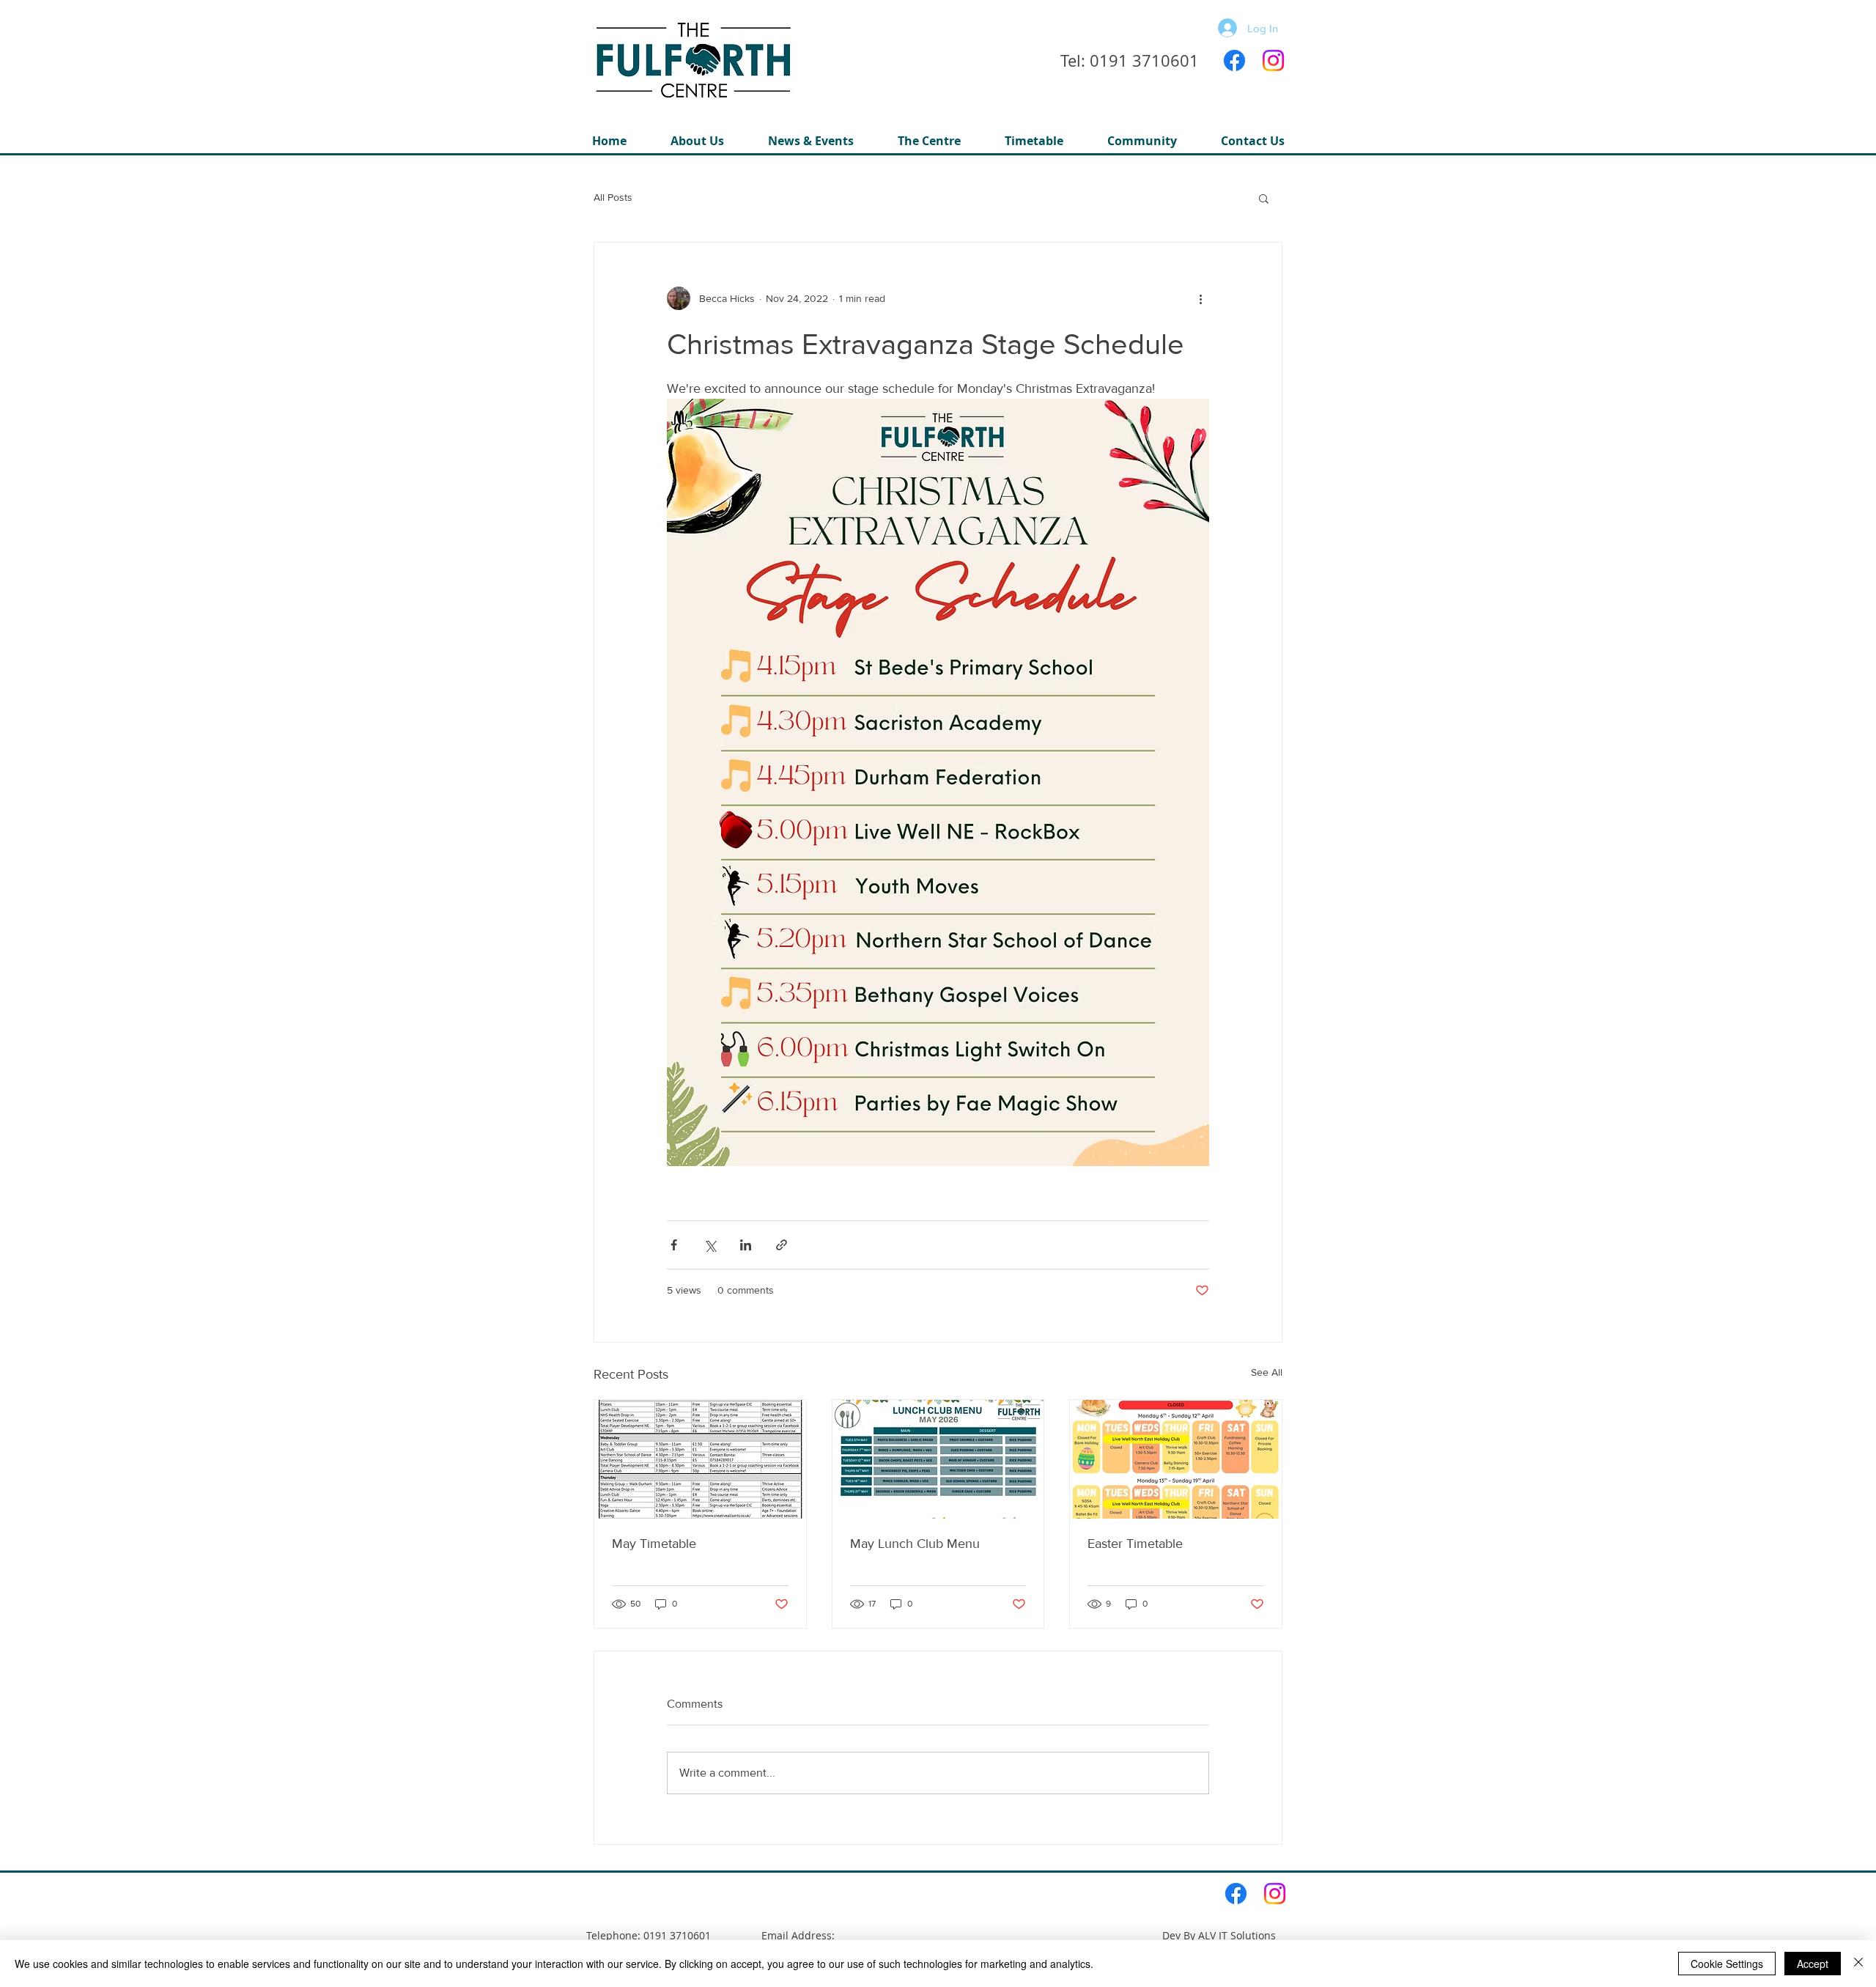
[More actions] (1200, 298)
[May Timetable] (700, 1459)
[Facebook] (1234, 60)
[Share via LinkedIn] (746, 1245)
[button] (929, 141)
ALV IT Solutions (1237, 1935)
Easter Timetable (1135, 1544)
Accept (1813, 1964)
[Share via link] (782, 1245)
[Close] (1858, 1964)
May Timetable (654, 1544)
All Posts (613, 197)
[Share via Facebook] (674, 1245)
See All (1267, 1372)
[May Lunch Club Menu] (938, 1459)
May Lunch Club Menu (915, 1544)
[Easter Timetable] (1176, 1459)
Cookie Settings (1727, 1964)
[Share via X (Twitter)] (710, 1245)
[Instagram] (1273, 60)
